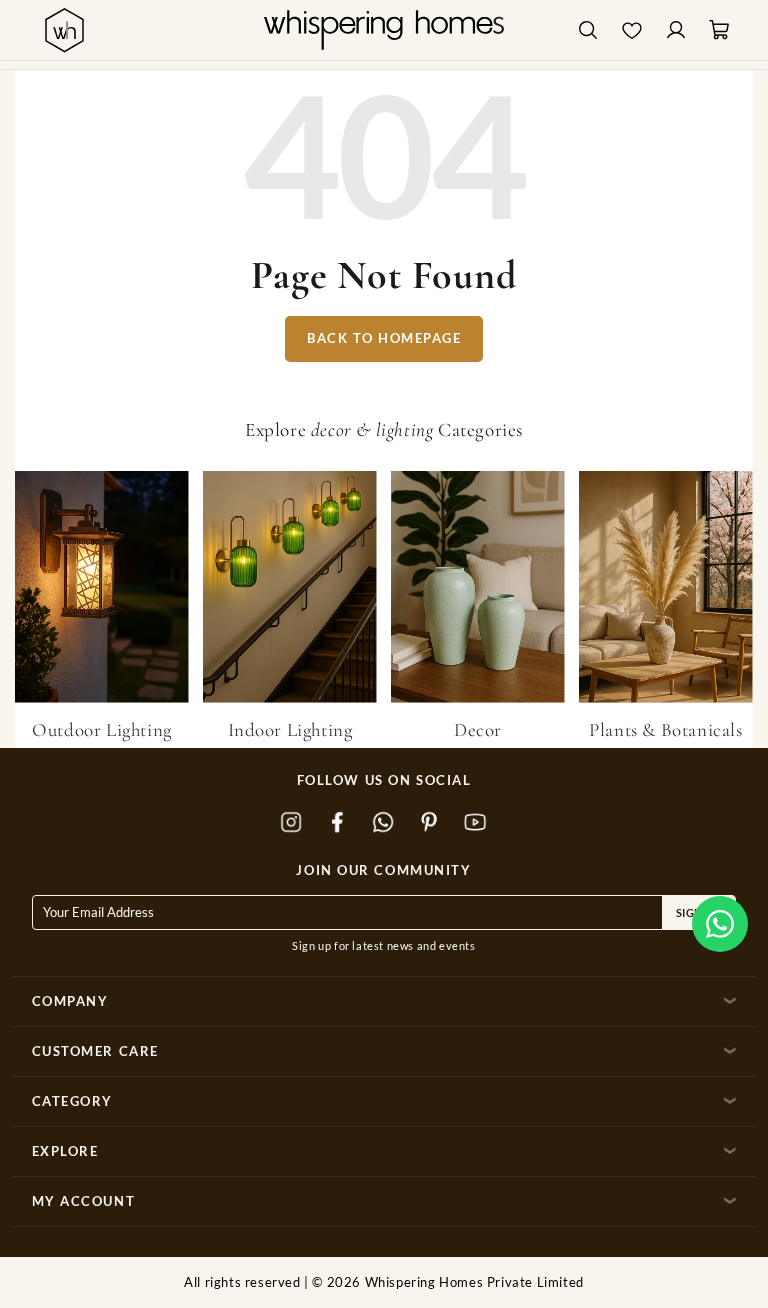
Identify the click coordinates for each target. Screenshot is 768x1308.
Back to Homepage (384, 338)
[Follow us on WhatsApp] (384, 822)
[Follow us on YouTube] (476, 822)
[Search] (588, 30)
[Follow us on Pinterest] (430, 822)
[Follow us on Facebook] (338, 822)
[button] (720, 924)
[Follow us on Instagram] (292, 822)
